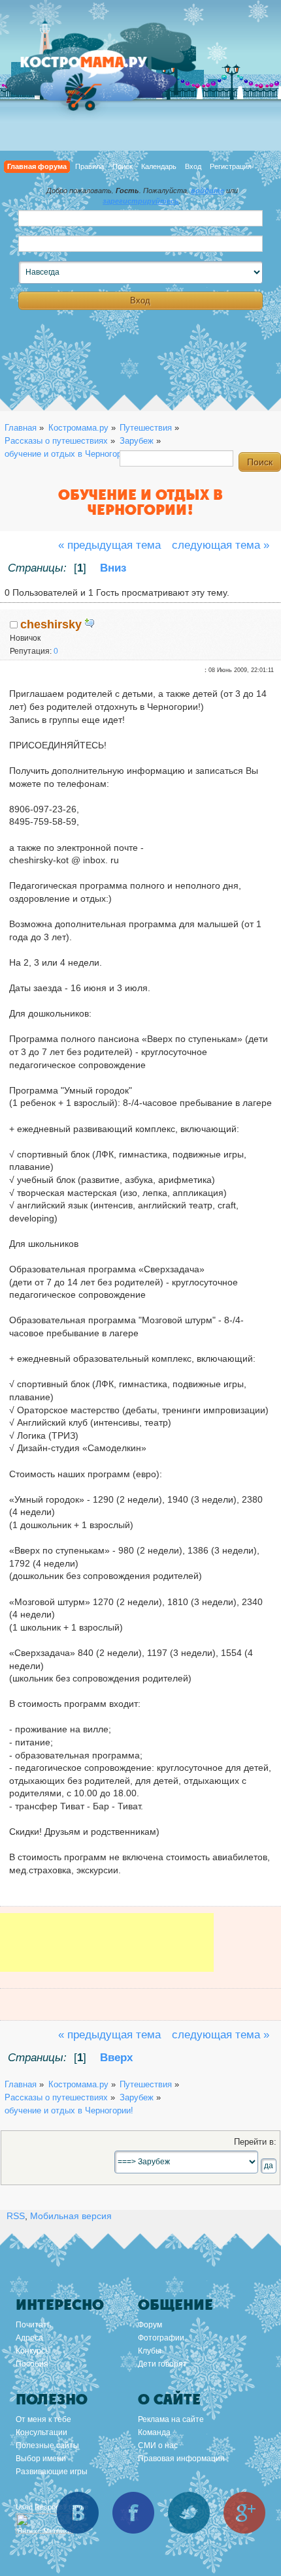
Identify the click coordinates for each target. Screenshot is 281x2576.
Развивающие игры (52, 2472)
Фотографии (161, 2338)
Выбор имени (41, 2459)
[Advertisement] (107, 1952)
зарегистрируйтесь (141, 201)
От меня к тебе (43, 2419)
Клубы (150, 2351)
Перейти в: (255, 2142)
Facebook (133, 2513)
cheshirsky (51, 624)
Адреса (29, 2338)
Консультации (41, 2432)
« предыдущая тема (109, 545)
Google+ (244, 2513)
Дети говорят (162, 2364)
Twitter (189, 2513)
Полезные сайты (47, 2446)
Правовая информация (181, 2459)
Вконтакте (78, 2513)
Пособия (32, 2364)
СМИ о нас (158, 2446)
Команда (154, 2432)
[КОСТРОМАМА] (98, 68)
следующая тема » (221, 545)
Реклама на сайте (171, 2419)
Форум (150, 2325)
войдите (207, 191)
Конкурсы (33, 2351)
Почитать (33, 2325)
